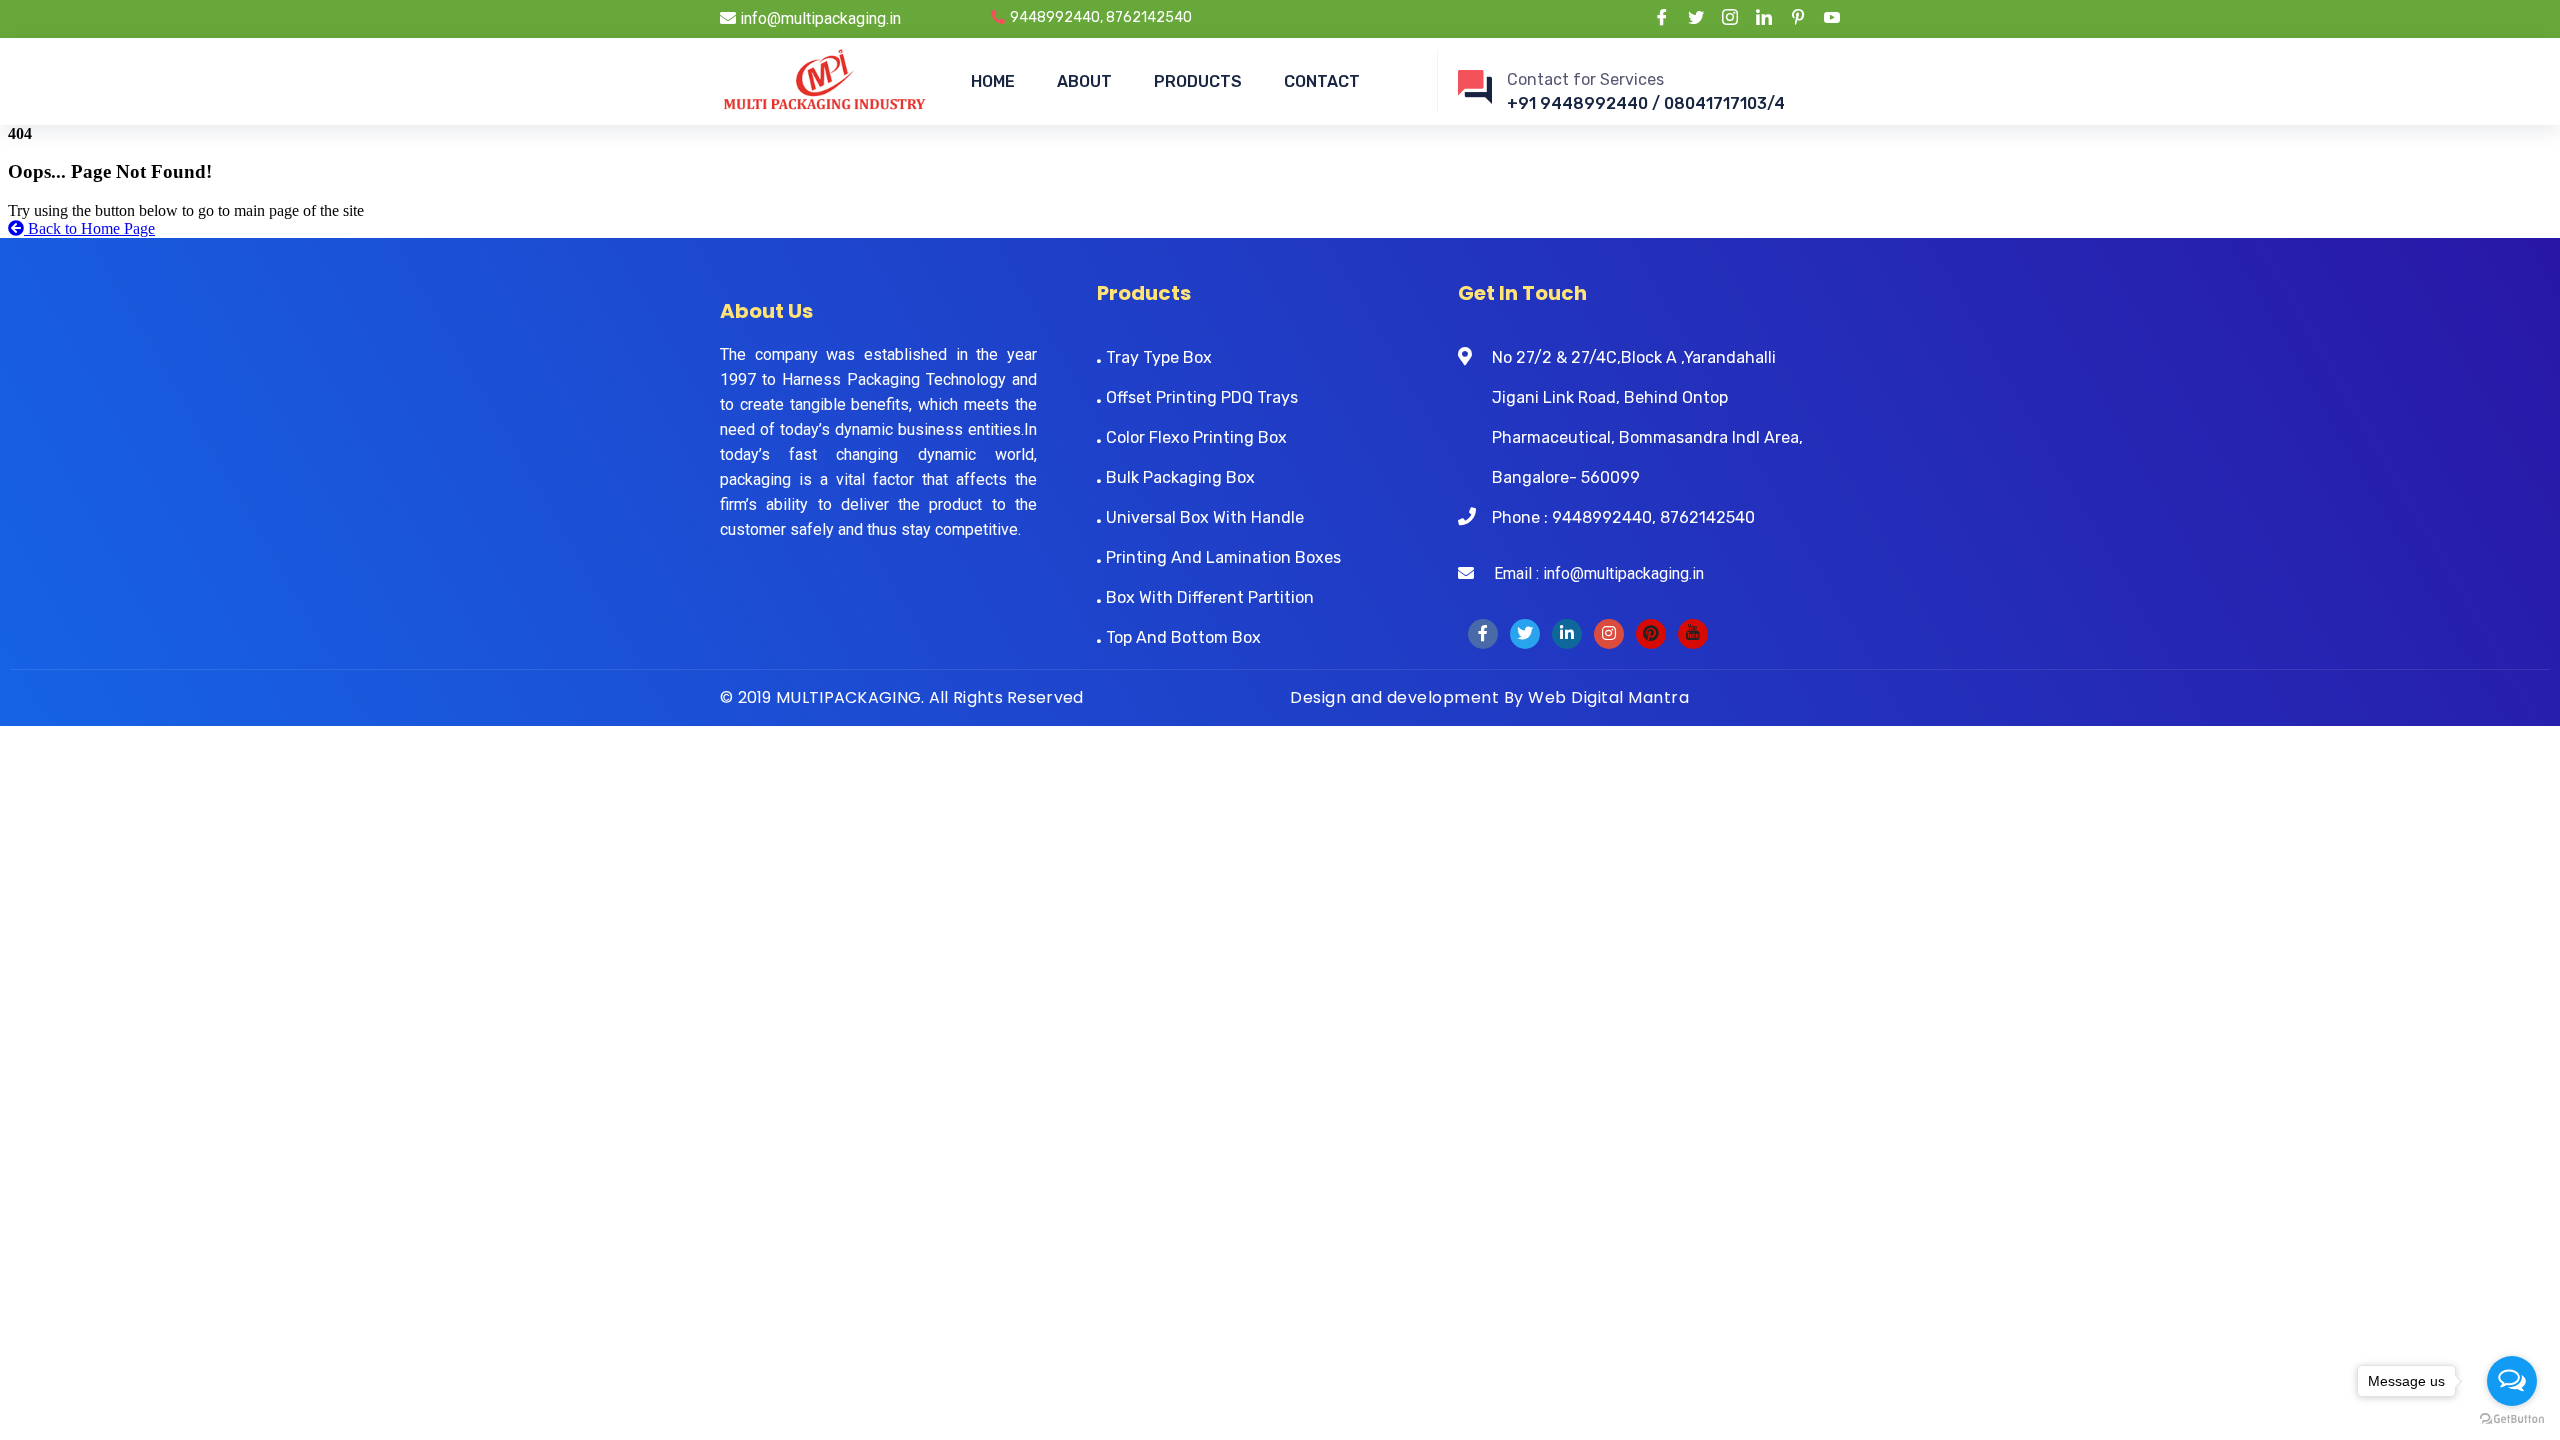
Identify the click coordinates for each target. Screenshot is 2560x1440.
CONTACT (1322, 81)
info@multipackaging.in (818, 18)
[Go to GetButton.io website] (2512, 1419)
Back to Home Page (89, 228)
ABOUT (1084, 81)
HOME (993, 81)
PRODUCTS (1198, 81)
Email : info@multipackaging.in (1589, 573)
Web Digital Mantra (1608, 697)
